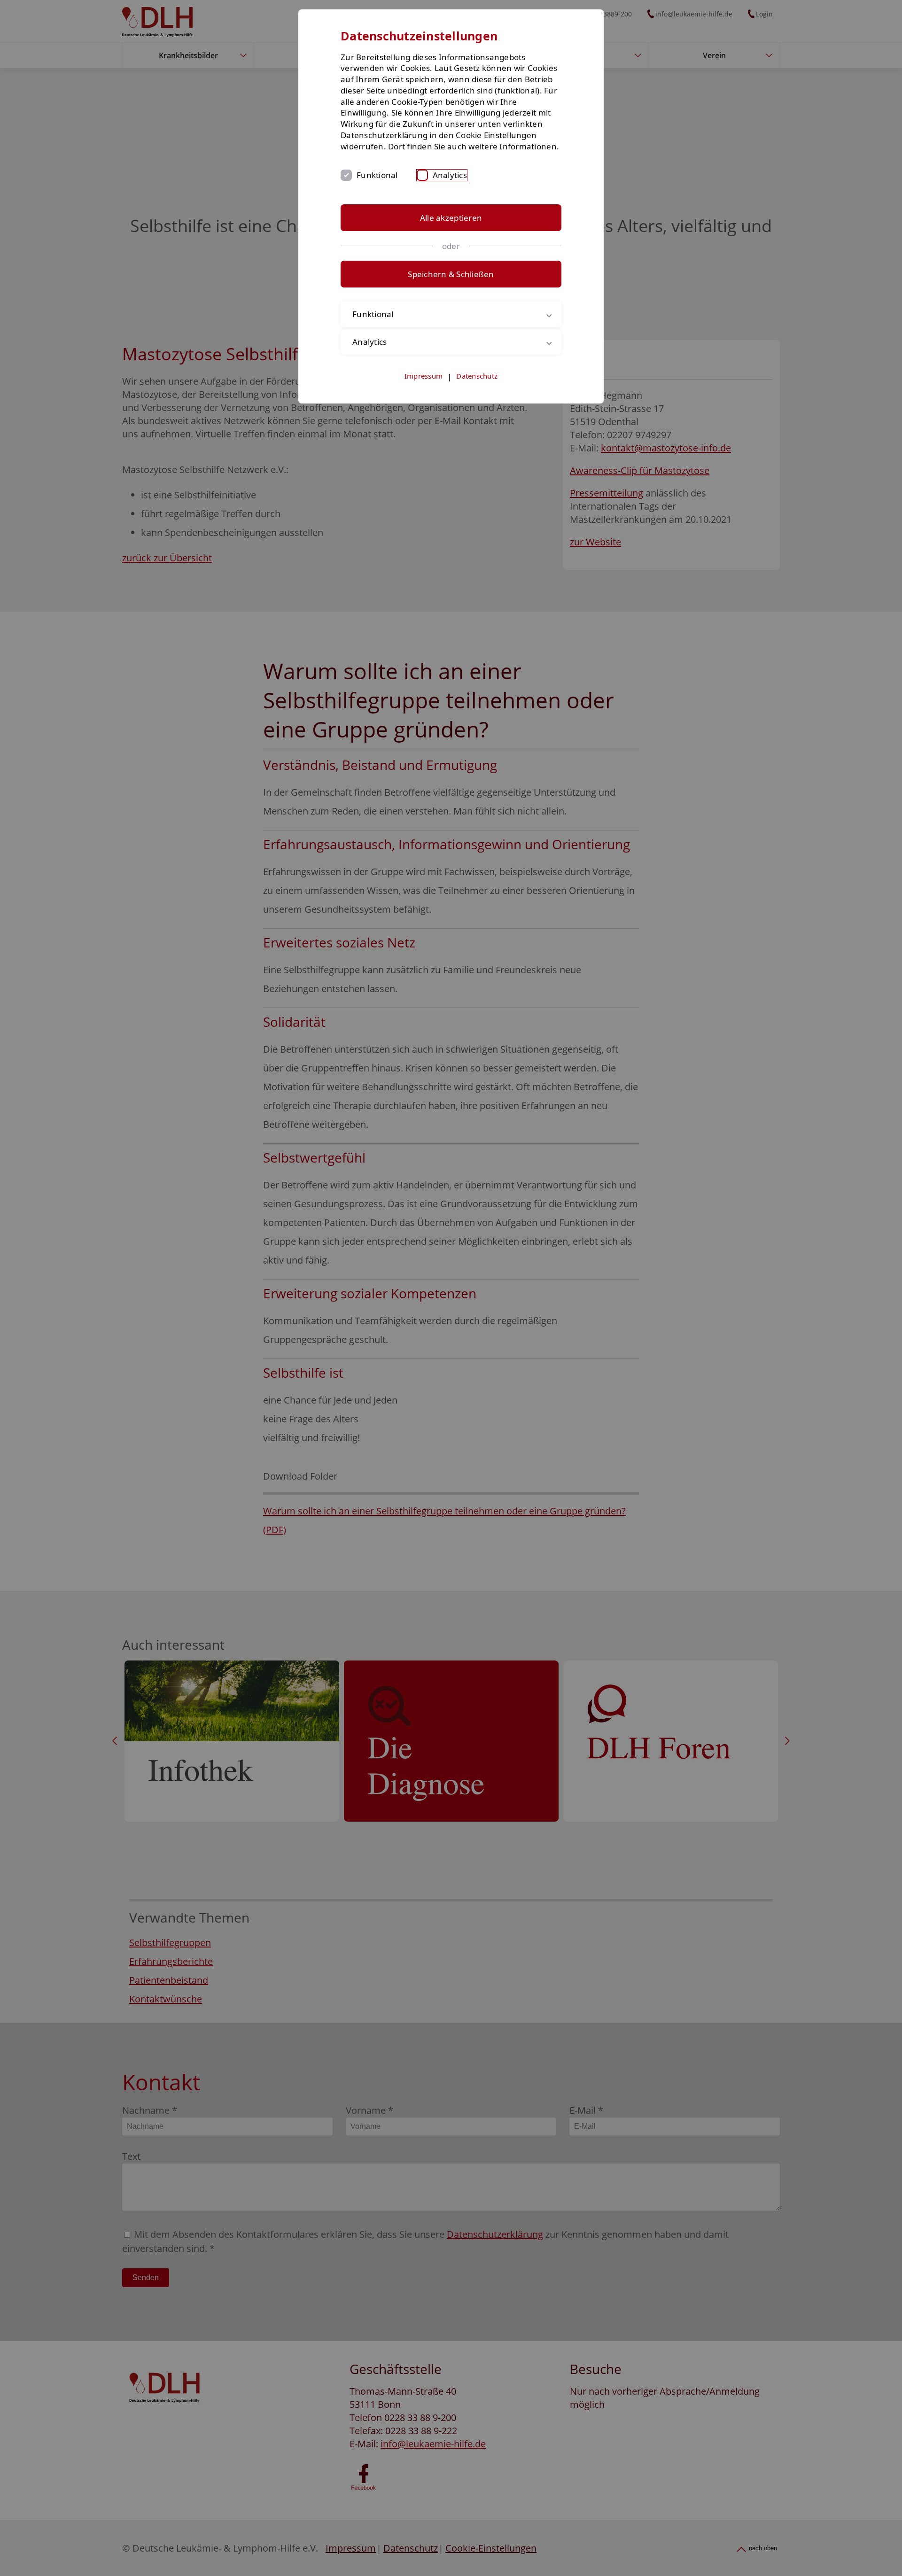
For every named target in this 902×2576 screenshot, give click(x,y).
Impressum (424, 376)
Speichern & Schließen (451, 274)
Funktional (377, 175)
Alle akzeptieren (451, 218)
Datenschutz (477, 376)
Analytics (450, 175)
